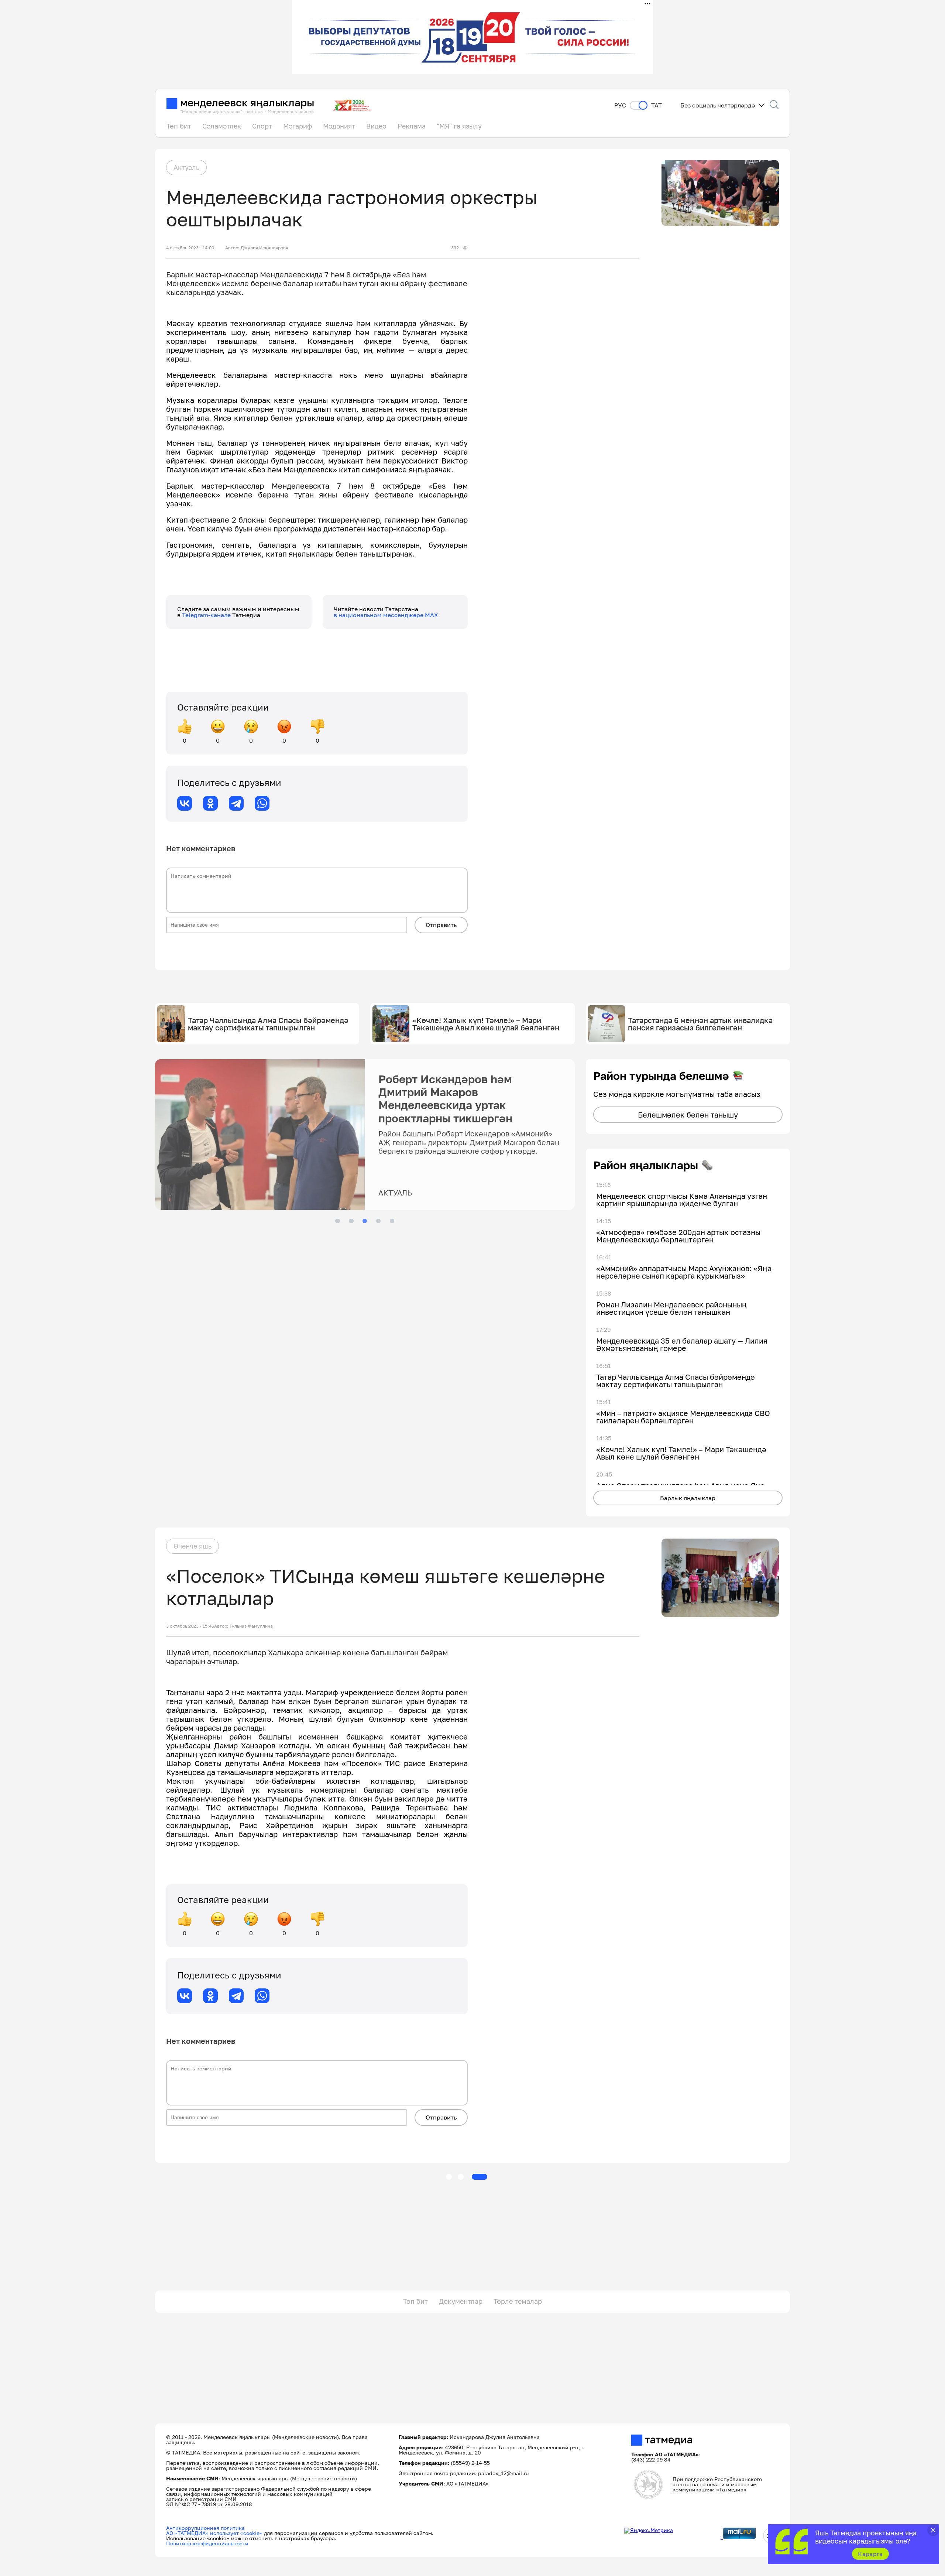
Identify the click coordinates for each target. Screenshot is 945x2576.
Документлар (461, 2301)
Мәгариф (298, 126)
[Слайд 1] (337, 1221)
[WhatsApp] (262, 803)
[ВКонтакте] (185, 803)
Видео (376, 126)
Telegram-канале (207, 615)
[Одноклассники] (210, 803)
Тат (657, 105)
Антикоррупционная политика (205, 2528)
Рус (620, 105)
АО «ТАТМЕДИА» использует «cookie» (214, 2533)
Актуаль (186, 167)
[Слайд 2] (351, 1221)
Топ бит (415, 2301)
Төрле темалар (518, 2301)
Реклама (412, 126)
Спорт (262, 126)
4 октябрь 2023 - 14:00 (190, 248)
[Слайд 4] (378, 1221)
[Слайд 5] (392, 1221)
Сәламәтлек (222, 126)
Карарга (870, 2554)
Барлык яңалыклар (688, 1498)
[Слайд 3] (365, 1221)
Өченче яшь (193, 1546)
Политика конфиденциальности (207, 2543)
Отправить (441, 925)
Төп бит (179, 126)
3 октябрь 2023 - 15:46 (190, 1626)
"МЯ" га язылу (459, 126)
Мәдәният (339, 126)
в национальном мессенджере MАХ (386, 615)
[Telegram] (236, 803)
